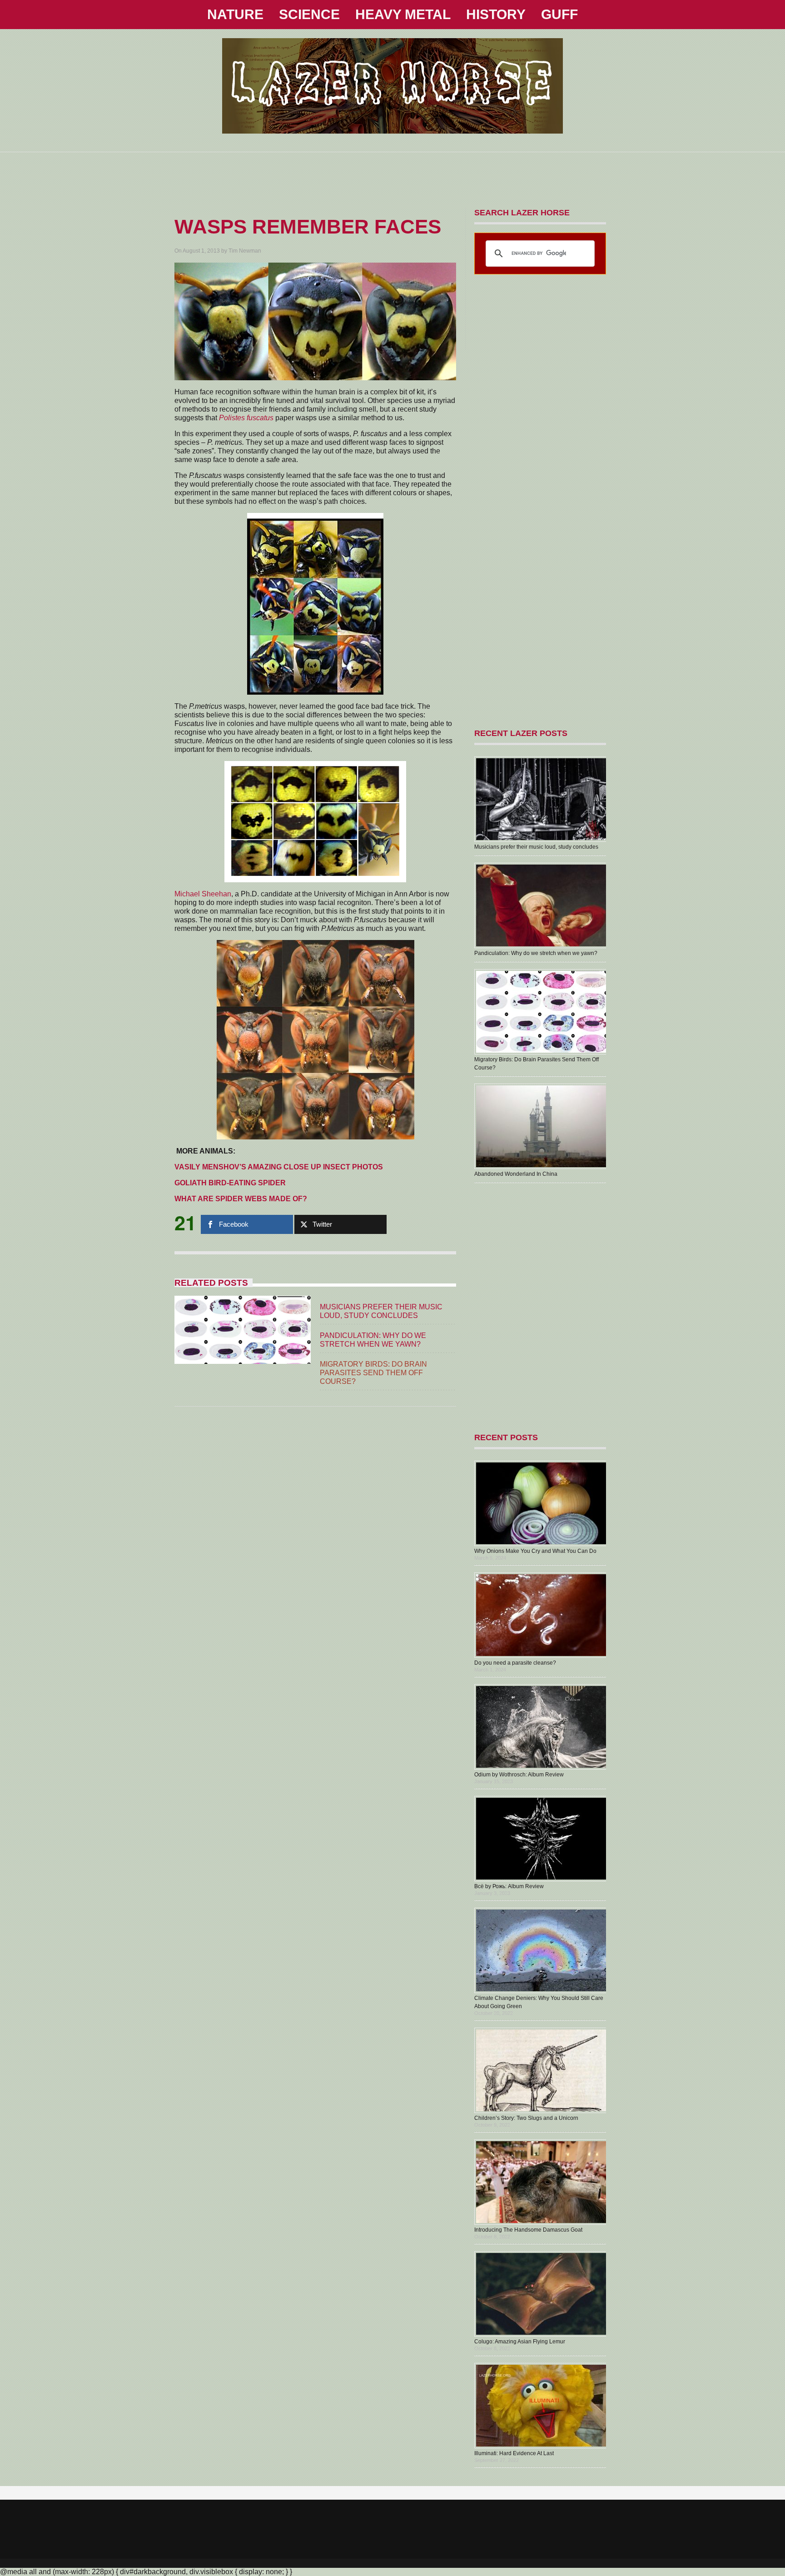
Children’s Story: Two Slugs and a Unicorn (526, 2118)
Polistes (232, 418)
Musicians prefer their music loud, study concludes (536, 847)
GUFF (559, 14)
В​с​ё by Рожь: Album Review (509, 1886)
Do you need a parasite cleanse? (515, 1663)
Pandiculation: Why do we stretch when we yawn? (536, 953)
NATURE (235, 14)
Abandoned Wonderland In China (516, 1174)
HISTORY (496, 14)
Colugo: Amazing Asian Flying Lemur (520, 2342)
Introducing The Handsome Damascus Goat (528, 2230)
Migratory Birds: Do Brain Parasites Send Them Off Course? (373, 1373)
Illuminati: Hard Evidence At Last (514, 2453)
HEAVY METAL (403, 14)
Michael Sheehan (203, 894)
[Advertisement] (392, 173)
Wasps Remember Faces (308, 226)
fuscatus (260, 418)
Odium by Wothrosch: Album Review (519, 1775)
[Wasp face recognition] (274, 418)
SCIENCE (309, 14)
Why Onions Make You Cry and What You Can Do (535, 1551)
